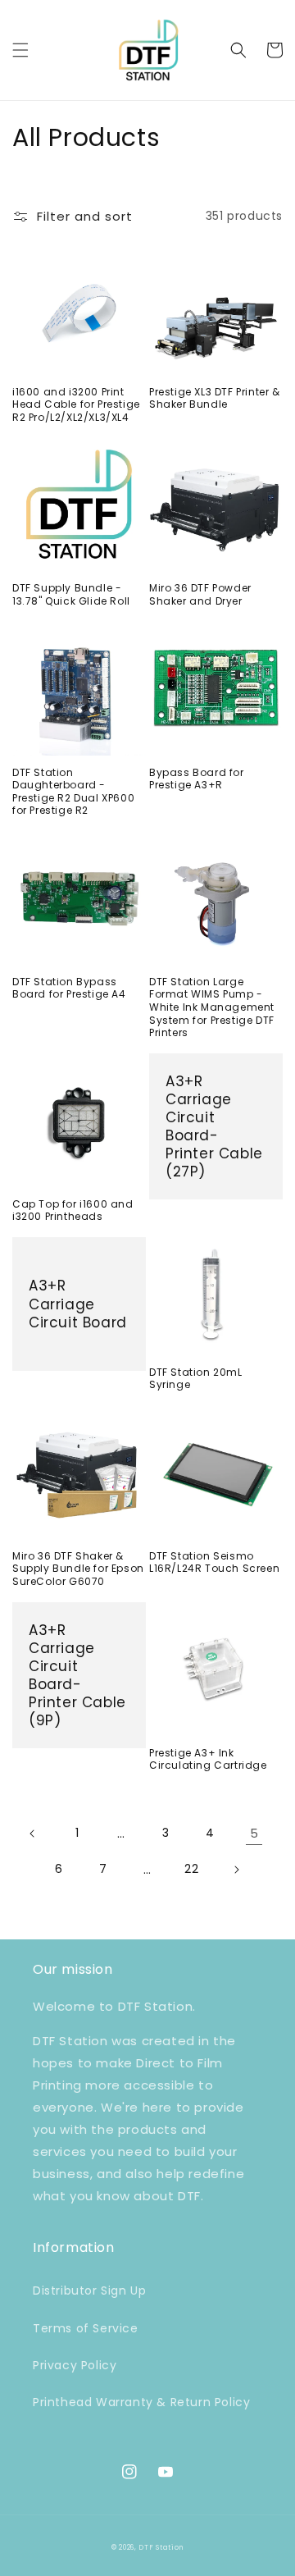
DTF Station (161, 2547)
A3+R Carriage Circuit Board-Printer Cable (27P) (214, 1127)
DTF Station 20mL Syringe (196, 1379)
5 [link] (254, 1833)
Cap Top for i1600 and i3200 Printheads (73, 1210)
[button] (20, 50)
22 (191, 1869)
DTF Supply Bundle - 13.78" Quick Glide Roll (71, 594)
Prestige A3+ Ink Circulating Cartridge (208, 1759)
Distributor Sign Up (89, 2291)
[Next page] (236, 1870)
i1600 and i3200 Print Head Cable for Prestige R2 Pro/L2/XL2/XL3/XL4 (76, 405)
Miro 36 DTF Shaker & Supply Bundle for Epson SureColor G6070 (78, 1569)
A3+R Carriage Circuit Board (78, 1304)
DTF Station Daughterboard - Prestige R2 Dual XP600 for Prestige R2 (73, 792)
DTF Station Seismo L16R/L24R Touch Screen (214, 1562)
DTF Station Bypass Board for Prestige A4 (69, 988)
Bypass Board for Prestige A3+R (197, 779)
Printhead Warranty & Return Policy (141, 2402)
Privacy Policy (75, 2365)
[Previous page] (33, 1834)
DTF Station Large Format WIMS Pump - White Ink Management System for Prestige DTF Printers (212, 1007)
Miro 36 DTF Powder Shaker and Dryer (200, 594)
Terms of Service (86, 2328)
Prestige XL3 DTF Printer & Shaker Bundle (215, 398)
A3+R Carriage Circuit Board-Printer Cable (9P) (77, 1676)
